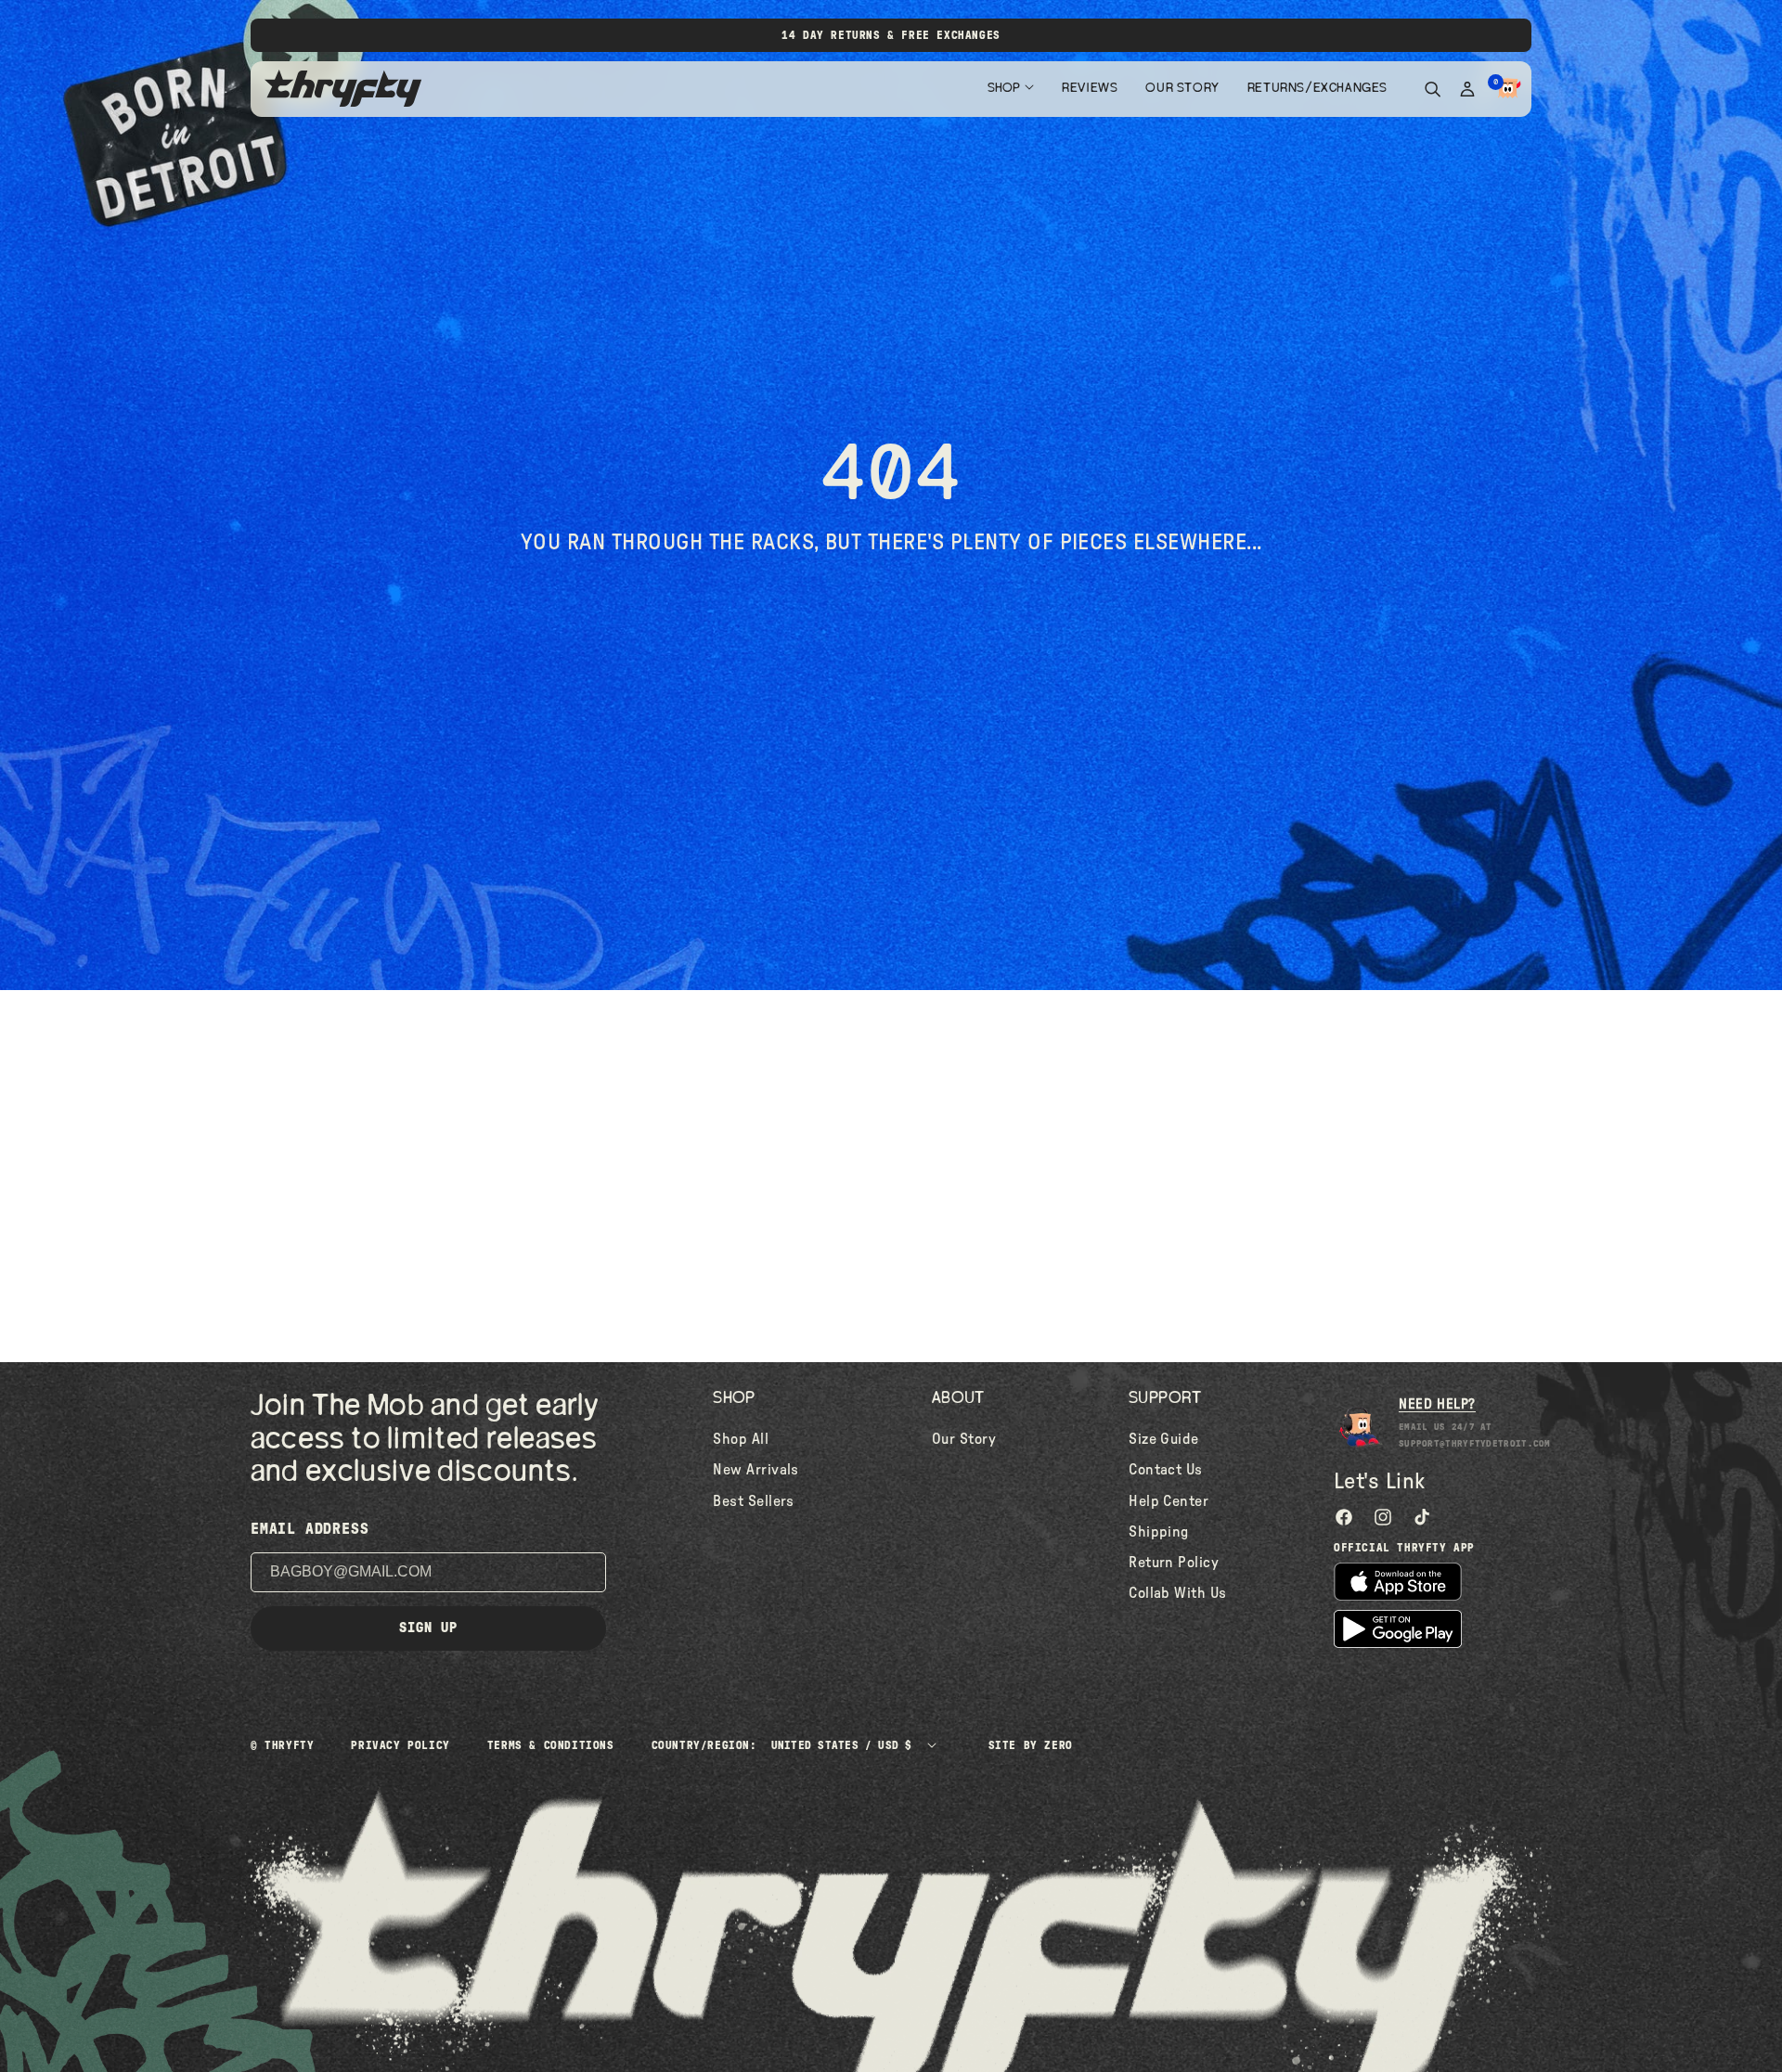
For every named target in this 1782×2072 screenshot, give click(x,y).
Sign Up (428, 1628)
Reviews (1090, 88)
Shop (1004, 88)
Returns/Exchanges (1317, 88)
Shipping (1159, 1532)
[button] (1508, 89)
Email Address (310, 1529)
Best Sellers (754, 1501)
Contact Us (1166, 1470)
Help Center (1169, 1501)
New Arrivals (756, 1470)
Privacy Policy (400, 1745)
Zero (1058, 1745)
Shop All (741, 1439)
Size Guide (1164, 1439)
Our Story (1182, 88)
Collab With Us (1178, 1593)
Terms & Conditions (551, 1745)
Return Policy (1174, 1563)
